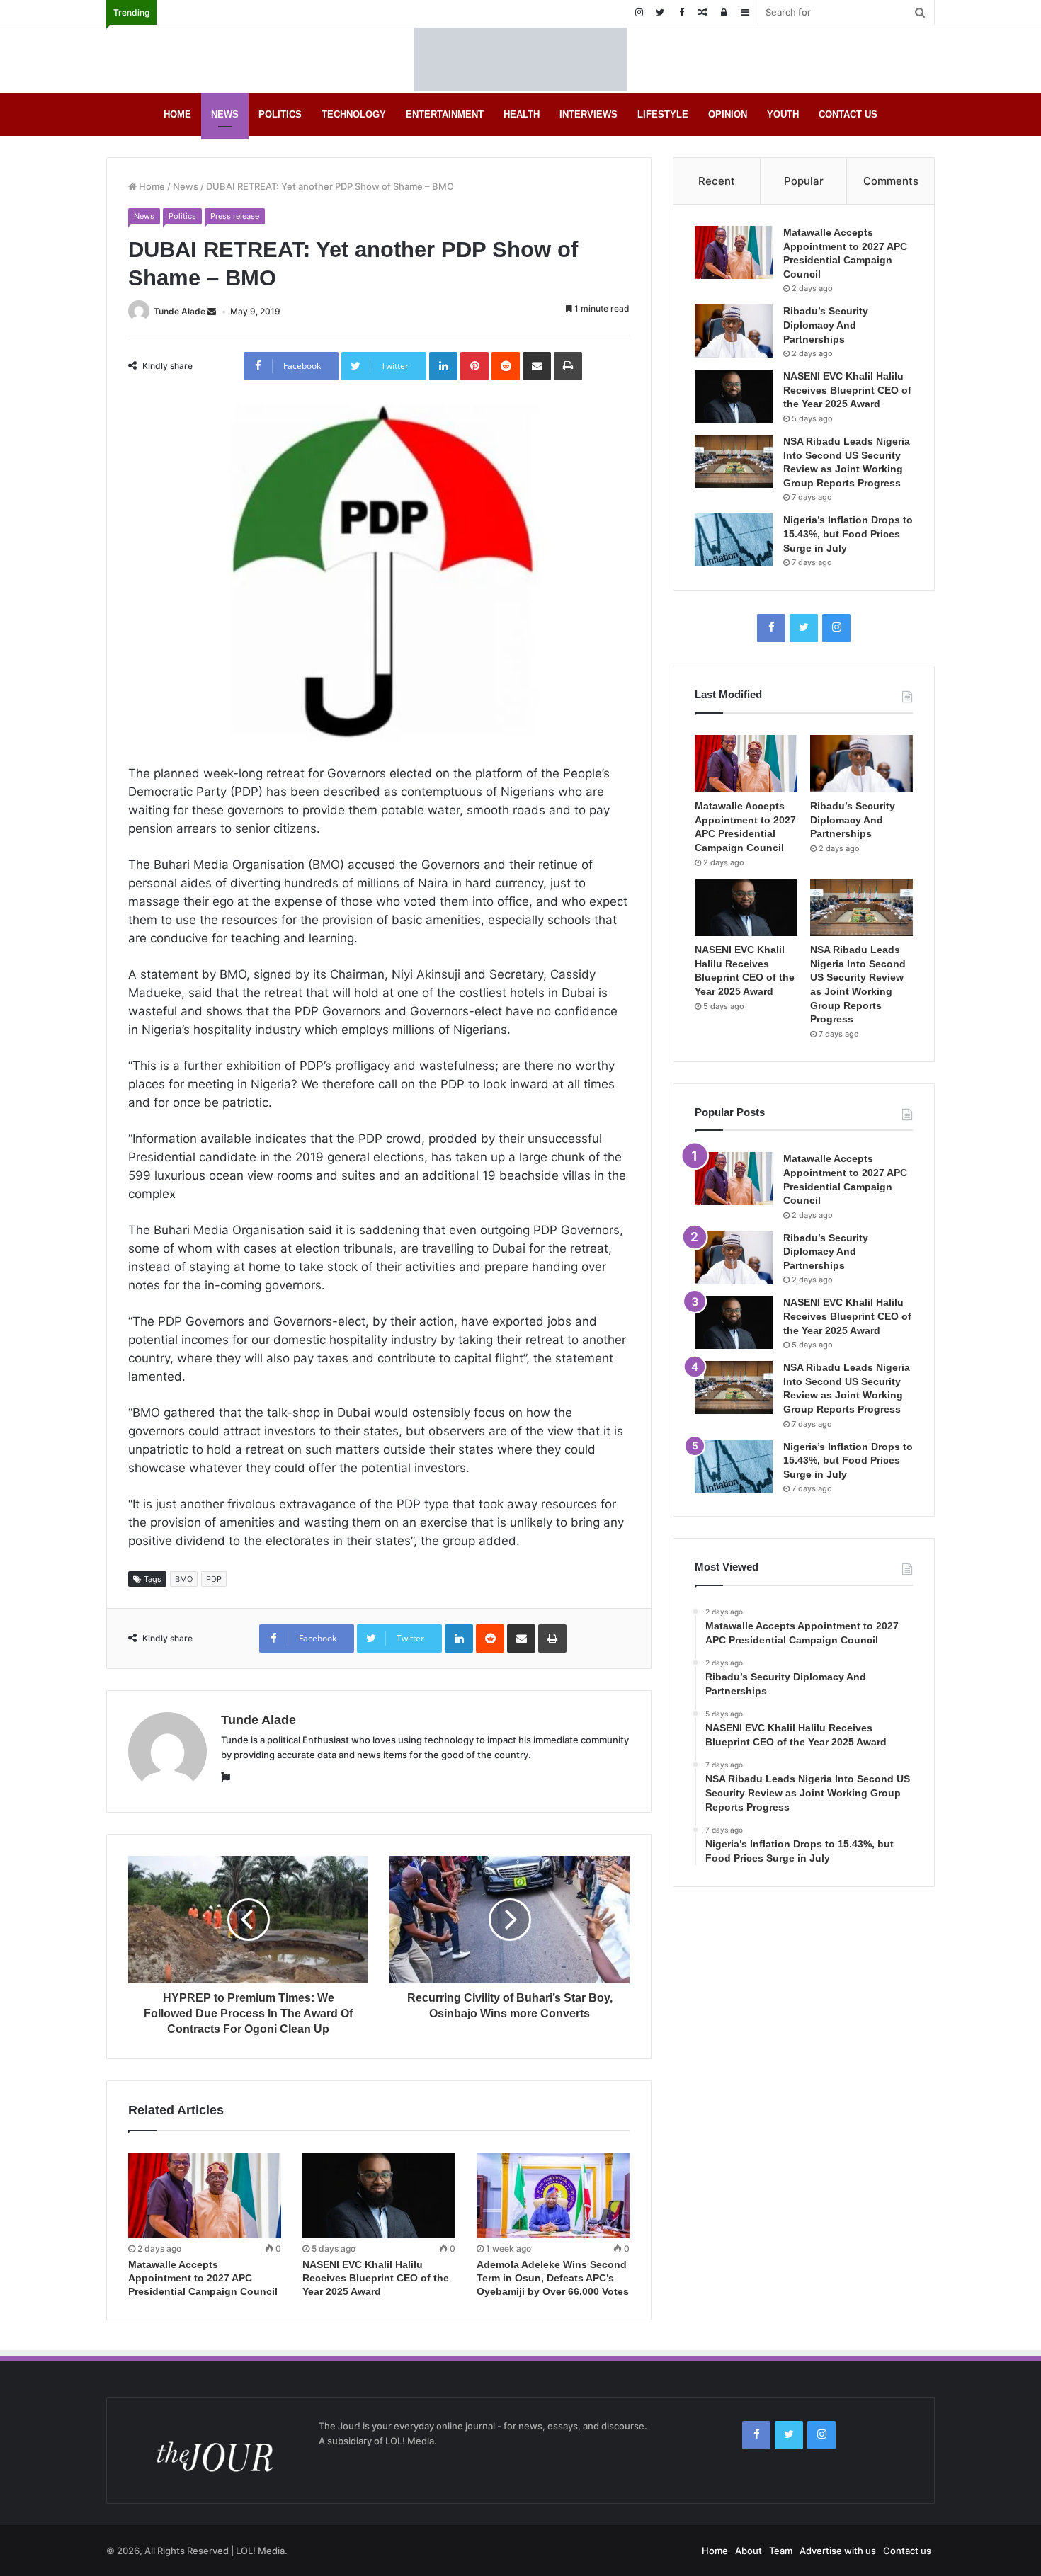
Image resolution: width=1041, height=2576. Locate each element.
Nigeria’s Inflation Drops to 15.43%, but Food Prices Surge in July (848, 534)
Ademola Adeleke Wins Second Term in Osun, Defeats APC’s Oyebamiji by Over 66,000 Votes (553, 2278)
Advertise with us (838, 2551)
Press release (235, 216)
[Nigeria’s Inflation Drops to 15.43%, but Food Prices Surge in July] (734, 540)
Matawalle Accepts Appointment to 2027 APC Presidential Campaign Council (203, 2278)
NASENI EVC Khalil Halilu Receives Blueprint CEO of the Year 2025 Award (376, 2278)
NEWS (225, 114)
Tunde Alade (180, 311)
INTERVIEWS (588, 114)
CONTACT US (848, 114)
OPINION (728, 114)
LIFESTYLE (663, 114)
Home (151, 186)
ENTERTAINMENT (445, 114)
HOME (177, 114)
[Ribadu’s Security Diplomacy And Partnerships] (734, 331)
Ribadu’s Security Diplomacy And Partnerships (826, 325)
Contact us (907, 2551)
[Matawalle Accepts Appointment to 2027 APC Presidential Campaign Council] (205, 2196)
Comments (891, 181)
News (186, 186)
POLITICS (280, 114)
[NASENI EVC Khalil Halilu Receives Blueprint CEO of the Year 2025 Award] (379, 2196)
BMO (184, 1579)
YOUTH (783, 114)
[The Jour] (520, 59)
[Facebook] (681, 12)
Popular (804, 181)
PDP (214, 1579)
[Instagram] (639, 12)
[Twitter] (660, 12)
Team (781, 2551)
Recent (717, 181)
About (749, 2551)
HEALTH (522, 114)
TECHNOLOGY (354, 114)
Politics (182, 216)
